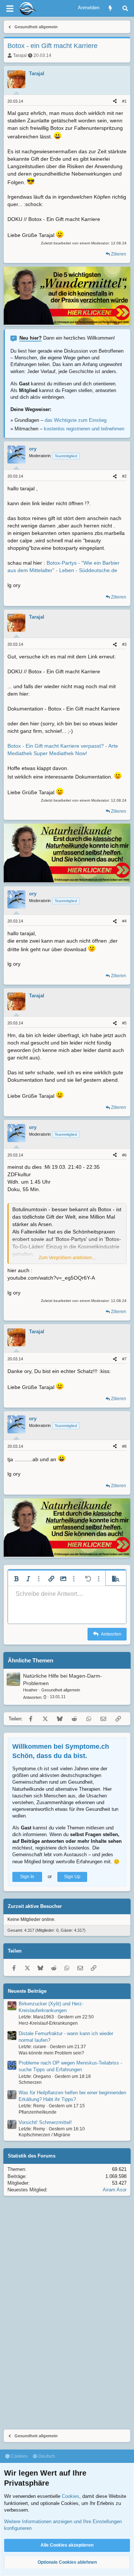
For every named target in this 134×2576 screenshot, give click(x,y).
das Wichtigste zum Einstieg (76, 420)
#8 (124, 1446)
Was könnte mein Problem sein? (51, 2053)
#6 (124, 1155)
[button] (16, 1579)
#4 (124, 921)
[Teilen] (115, 101)
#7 (124, 1359)
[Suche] (125, 8)
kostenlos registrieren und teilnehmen (84, 429)
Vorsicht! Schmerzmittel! (45, 2122)
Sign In (27, 1877)
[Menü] (10, 9)
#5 (124, 1023)
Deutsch (46, 2456)
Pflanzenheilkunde (38, 2112)
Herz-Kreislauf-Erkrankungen (48, 2023)
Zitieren (119, 254)
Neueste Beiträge (27, 1991)
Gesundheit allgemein (61, 1690)
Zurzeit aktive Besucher (35, 1906)
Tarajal (20, 55)
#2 (124, 476)
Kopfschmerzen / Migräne (44, 2135)
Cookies (19, 2456)
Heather (30, 1690)
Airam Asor (115, 2190)
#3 (124, 644)
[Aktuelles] (110, 8)
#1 (124, 101)
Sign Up (72, 1877)
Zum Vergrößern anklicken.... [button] (68, 1258)
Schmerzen (30, 2082)
